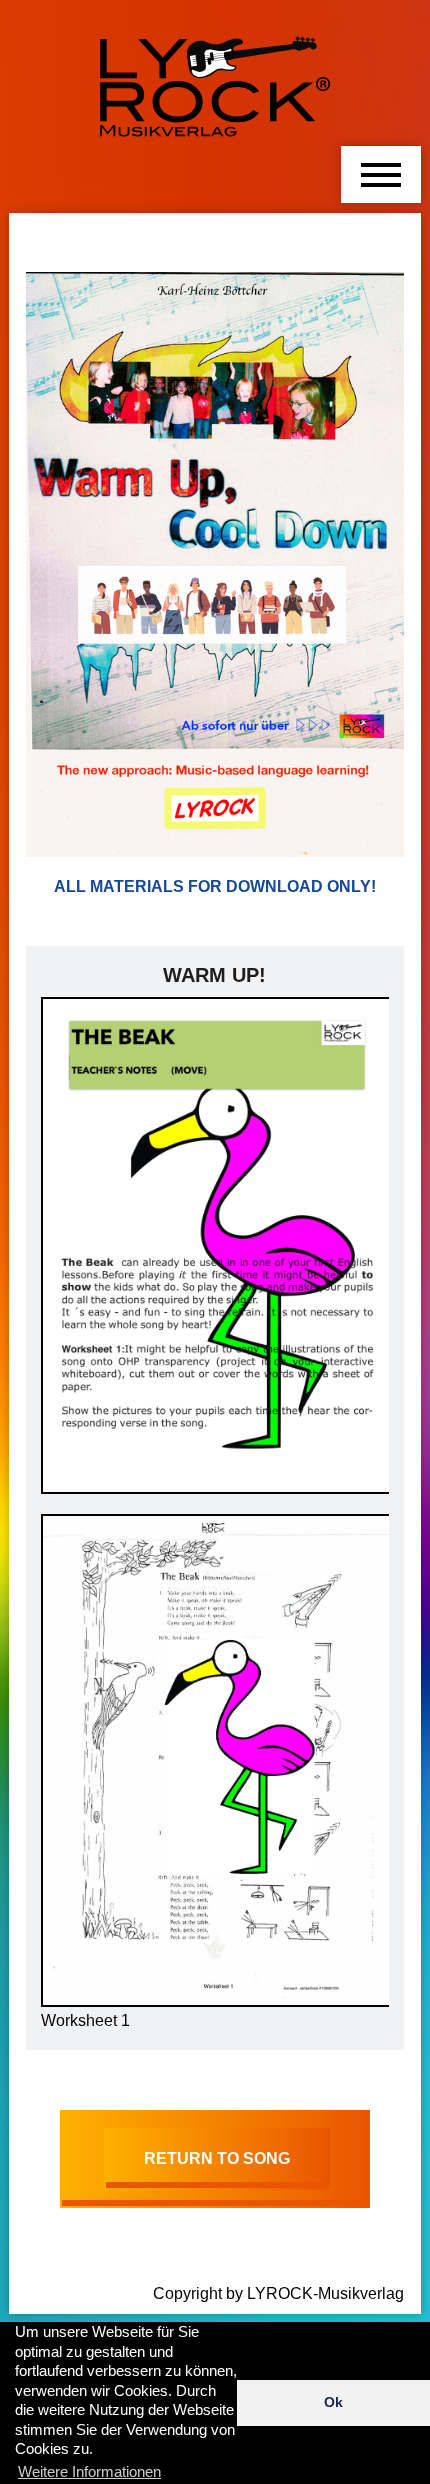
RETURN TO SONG (217, 2158)
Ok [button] (333, 2402)
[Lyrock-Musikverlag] (215, 78)
